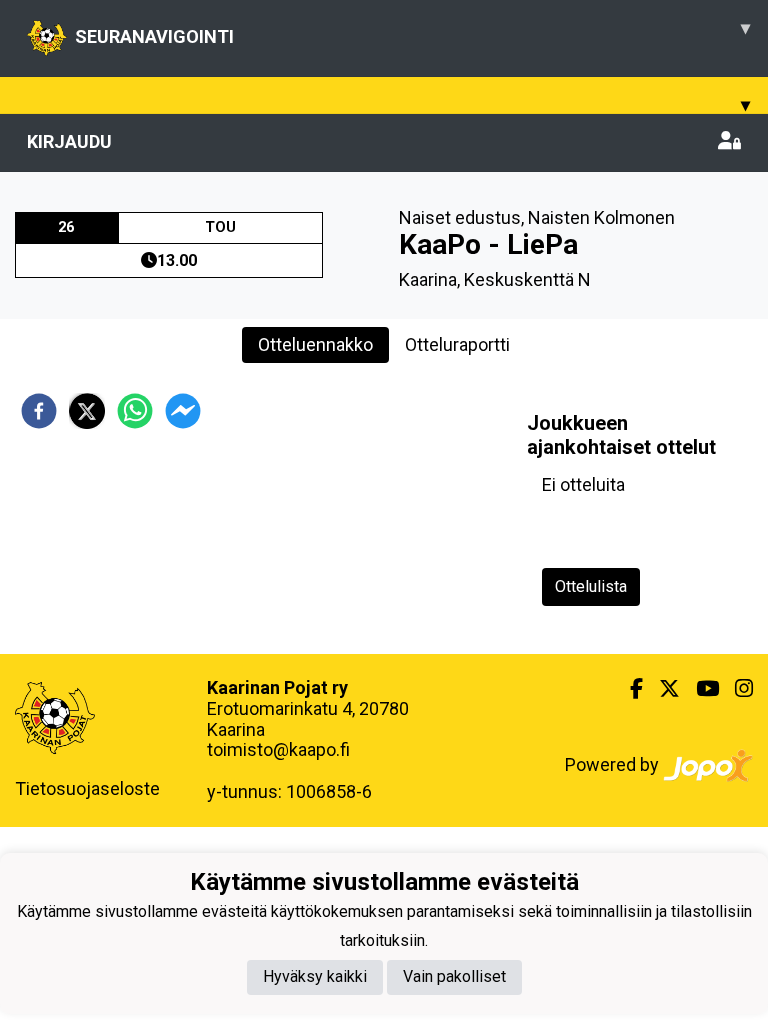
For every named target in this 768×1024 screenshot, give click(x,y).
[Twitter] (661, 689)
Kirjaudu (69, 141)
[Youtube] (699, 689)
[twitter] (87, 411)
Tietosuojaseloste (87, 788)
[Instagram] (736, 689)
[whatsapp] (135, 411)
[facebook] (39, 411)
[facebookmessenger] (183, 411)
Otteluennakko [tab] (315, 344)
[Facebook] (628, 689)
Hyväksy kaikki (315, 976)
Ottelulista (591, 586)
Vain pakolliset (454, 976)
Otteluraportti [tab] (457, 344)
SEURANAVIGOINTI (412, 32)
